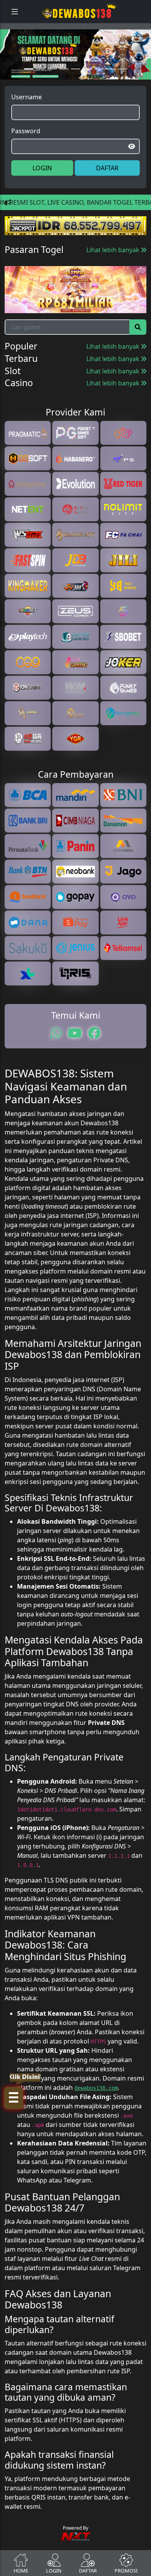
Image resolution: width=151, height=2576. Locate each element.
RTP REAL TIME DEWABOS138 (75, 1366)
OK (76, 1388)
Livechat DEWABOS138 (75, 1335)
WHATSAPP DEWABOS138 (75, 1351)
